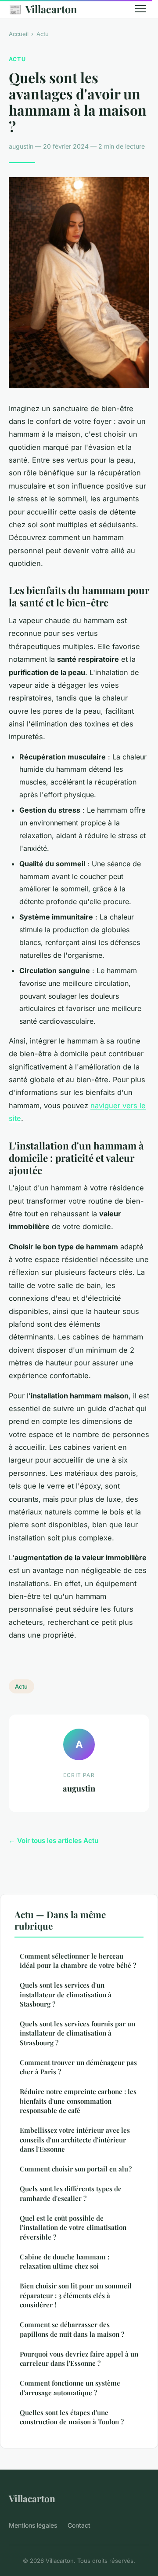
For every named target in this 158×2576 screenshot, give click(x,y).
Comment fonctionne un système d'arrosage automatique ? (70, 2388)
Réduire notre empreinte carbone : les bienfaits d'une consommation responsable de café (78, 2101)
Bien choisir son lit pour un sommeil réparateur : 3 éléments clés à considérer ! (76, 2295)
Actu (43, 34)
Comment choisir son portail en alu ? (76, 2169)
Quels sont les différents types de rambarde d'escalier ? (71, 2193)
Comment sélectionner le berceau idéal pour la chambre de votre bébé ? (78, 1961)
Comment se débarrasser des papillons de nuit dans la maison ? (72, 2329)
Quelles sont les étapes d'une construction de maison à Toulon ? (72, 2417)
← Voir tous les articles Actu (54, 1841)
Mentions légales (33, 2525)
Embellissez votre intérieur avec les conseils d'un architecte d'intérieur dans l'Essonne (75, 2140)
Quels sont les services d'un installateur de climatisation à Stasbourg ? (66, 1994)
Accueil (19, 34)
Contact (79, 2525)
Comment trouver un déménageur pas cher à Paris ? (78, 2067)
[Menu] (140, 9)
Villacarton (43, 9)
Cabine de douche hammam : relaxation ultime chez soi (65, 2261)
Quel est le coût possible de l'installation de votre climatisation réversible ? (73, 2228)
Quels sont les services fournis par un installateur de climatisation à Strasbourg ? (77, 2033)
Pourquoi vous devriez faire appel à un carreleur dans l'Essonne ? (79, 2359)
